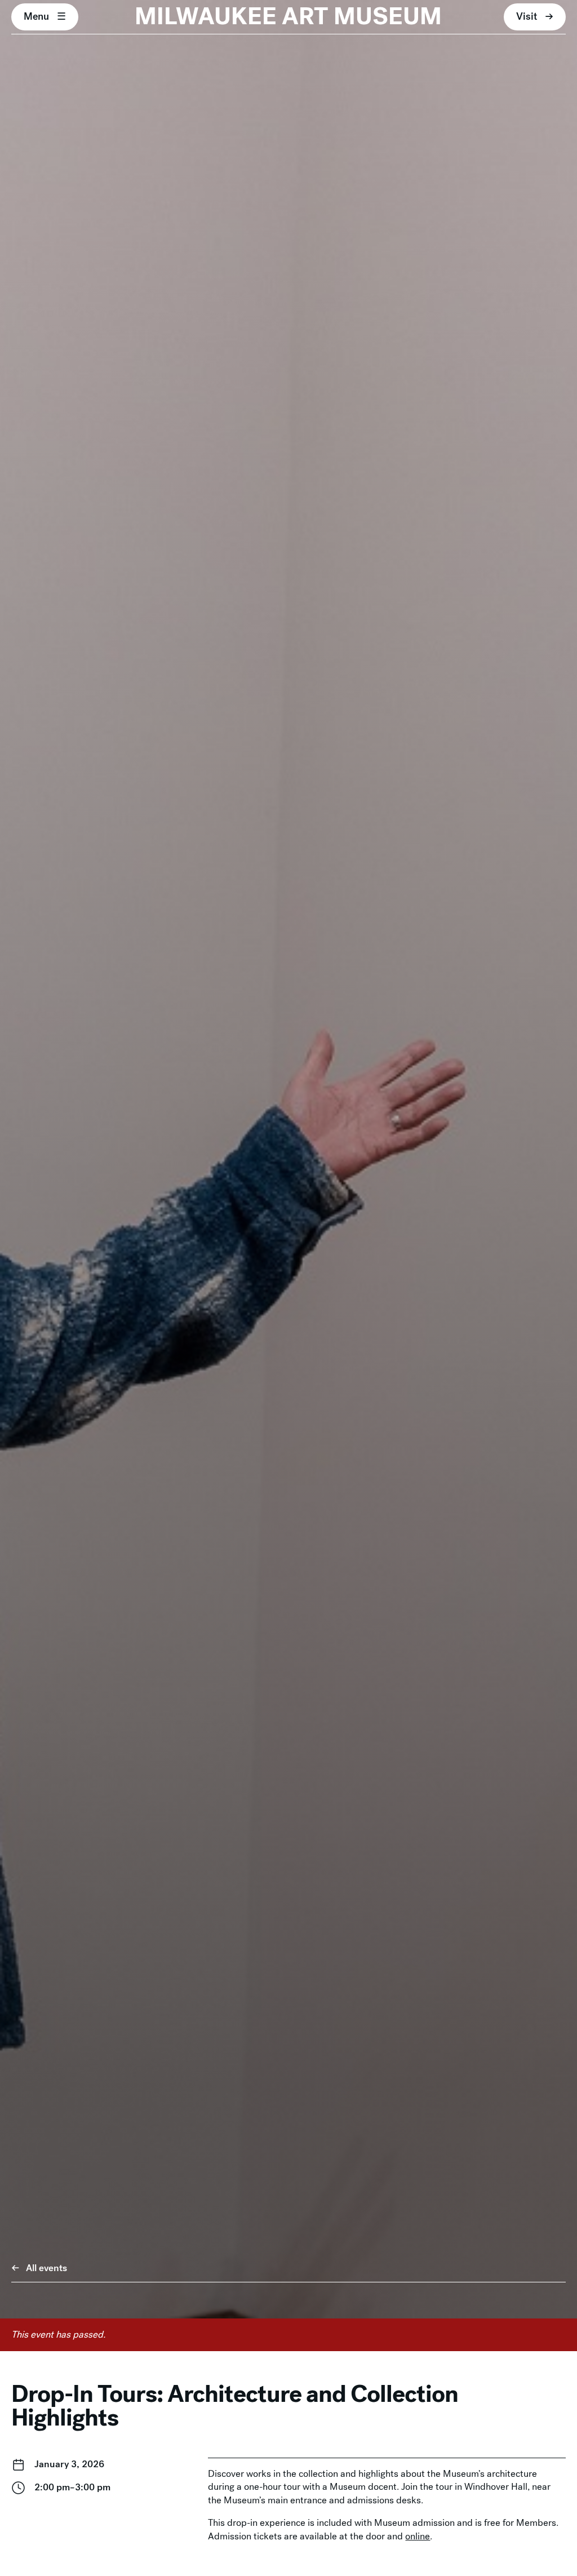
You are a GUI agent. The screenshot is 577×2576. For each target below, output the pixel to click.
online (418, 2536)
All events (46, 2268)
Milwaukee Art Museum (288, 17)
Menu (36, 16)
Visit (527, 16)
